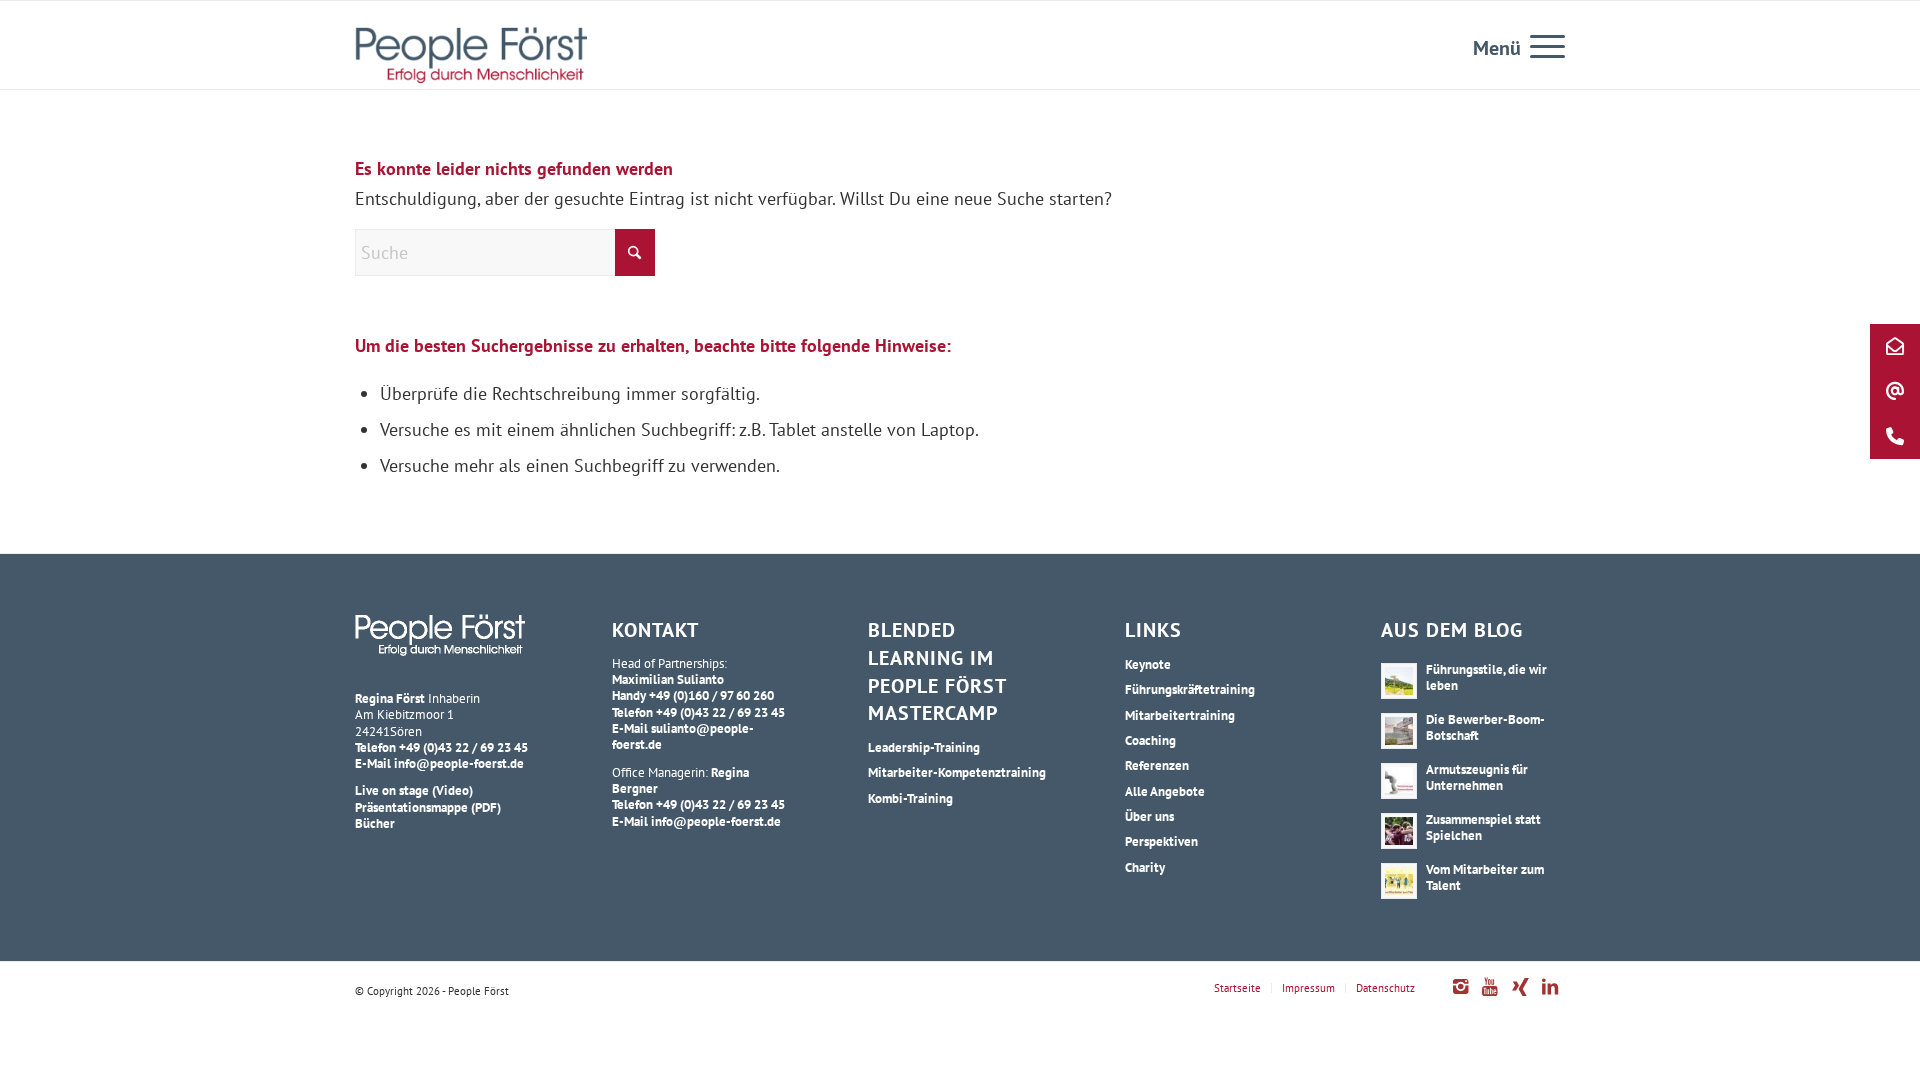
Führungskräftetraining (1190, 689)
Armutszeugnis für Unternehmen (1477, 777)
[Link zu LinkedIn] (1550, 997)
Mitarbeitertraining (1180, 715)
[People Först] (471, 55)
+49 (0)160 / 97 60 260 (711, 695)
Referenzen (1157, 765)
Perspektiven (1161, 841)
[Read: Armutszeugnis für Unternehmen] (1399, 781)
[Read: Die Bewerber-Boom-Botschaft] (1399, 731)
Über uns (1149, 816)
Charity (1145, 867)
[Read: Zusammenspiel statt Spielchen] (1399, 831)
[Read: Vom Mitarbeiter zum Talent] (1399, 881)
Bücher (375, 823)
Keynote (1148, 664)
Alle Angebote (1165, 791)
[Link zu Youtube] (1490, 997)
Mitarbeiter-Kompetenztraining (957, 772)
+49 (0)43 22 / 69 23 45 (463, 747)
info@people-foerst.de (459, 763)
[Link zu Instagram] (1460, 997)
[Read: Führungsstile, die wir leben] (1399, 681)
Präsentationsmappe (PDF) (428, 807)
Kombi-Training (910, 798)
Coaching (1150, 740)
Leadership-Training (924, 747)
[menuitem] (1541, 45)
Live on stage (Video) (414, 790)
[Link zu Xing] (1520, 997)
